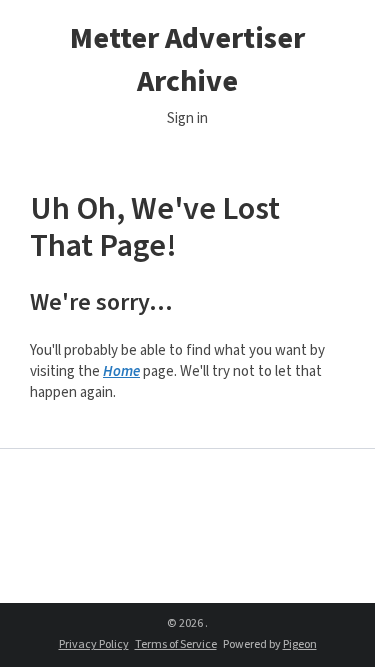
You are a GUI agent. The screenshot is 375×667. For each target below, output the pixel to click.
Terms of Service (176, 644)
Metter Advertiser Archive (187, 60)
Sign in (187, 118)
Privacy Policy (94, 644)
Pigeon (300, 644)
